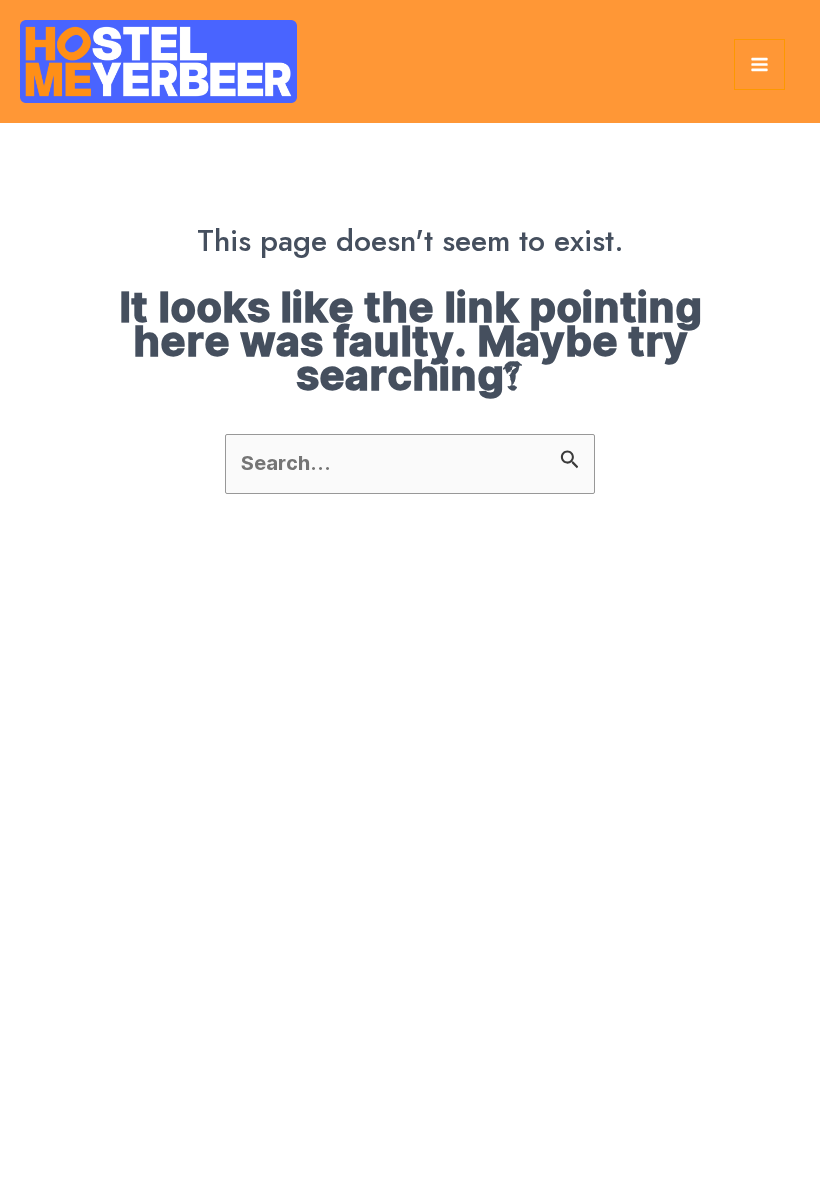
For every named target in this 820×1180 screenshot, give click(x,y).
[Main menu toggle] (759, 64)
